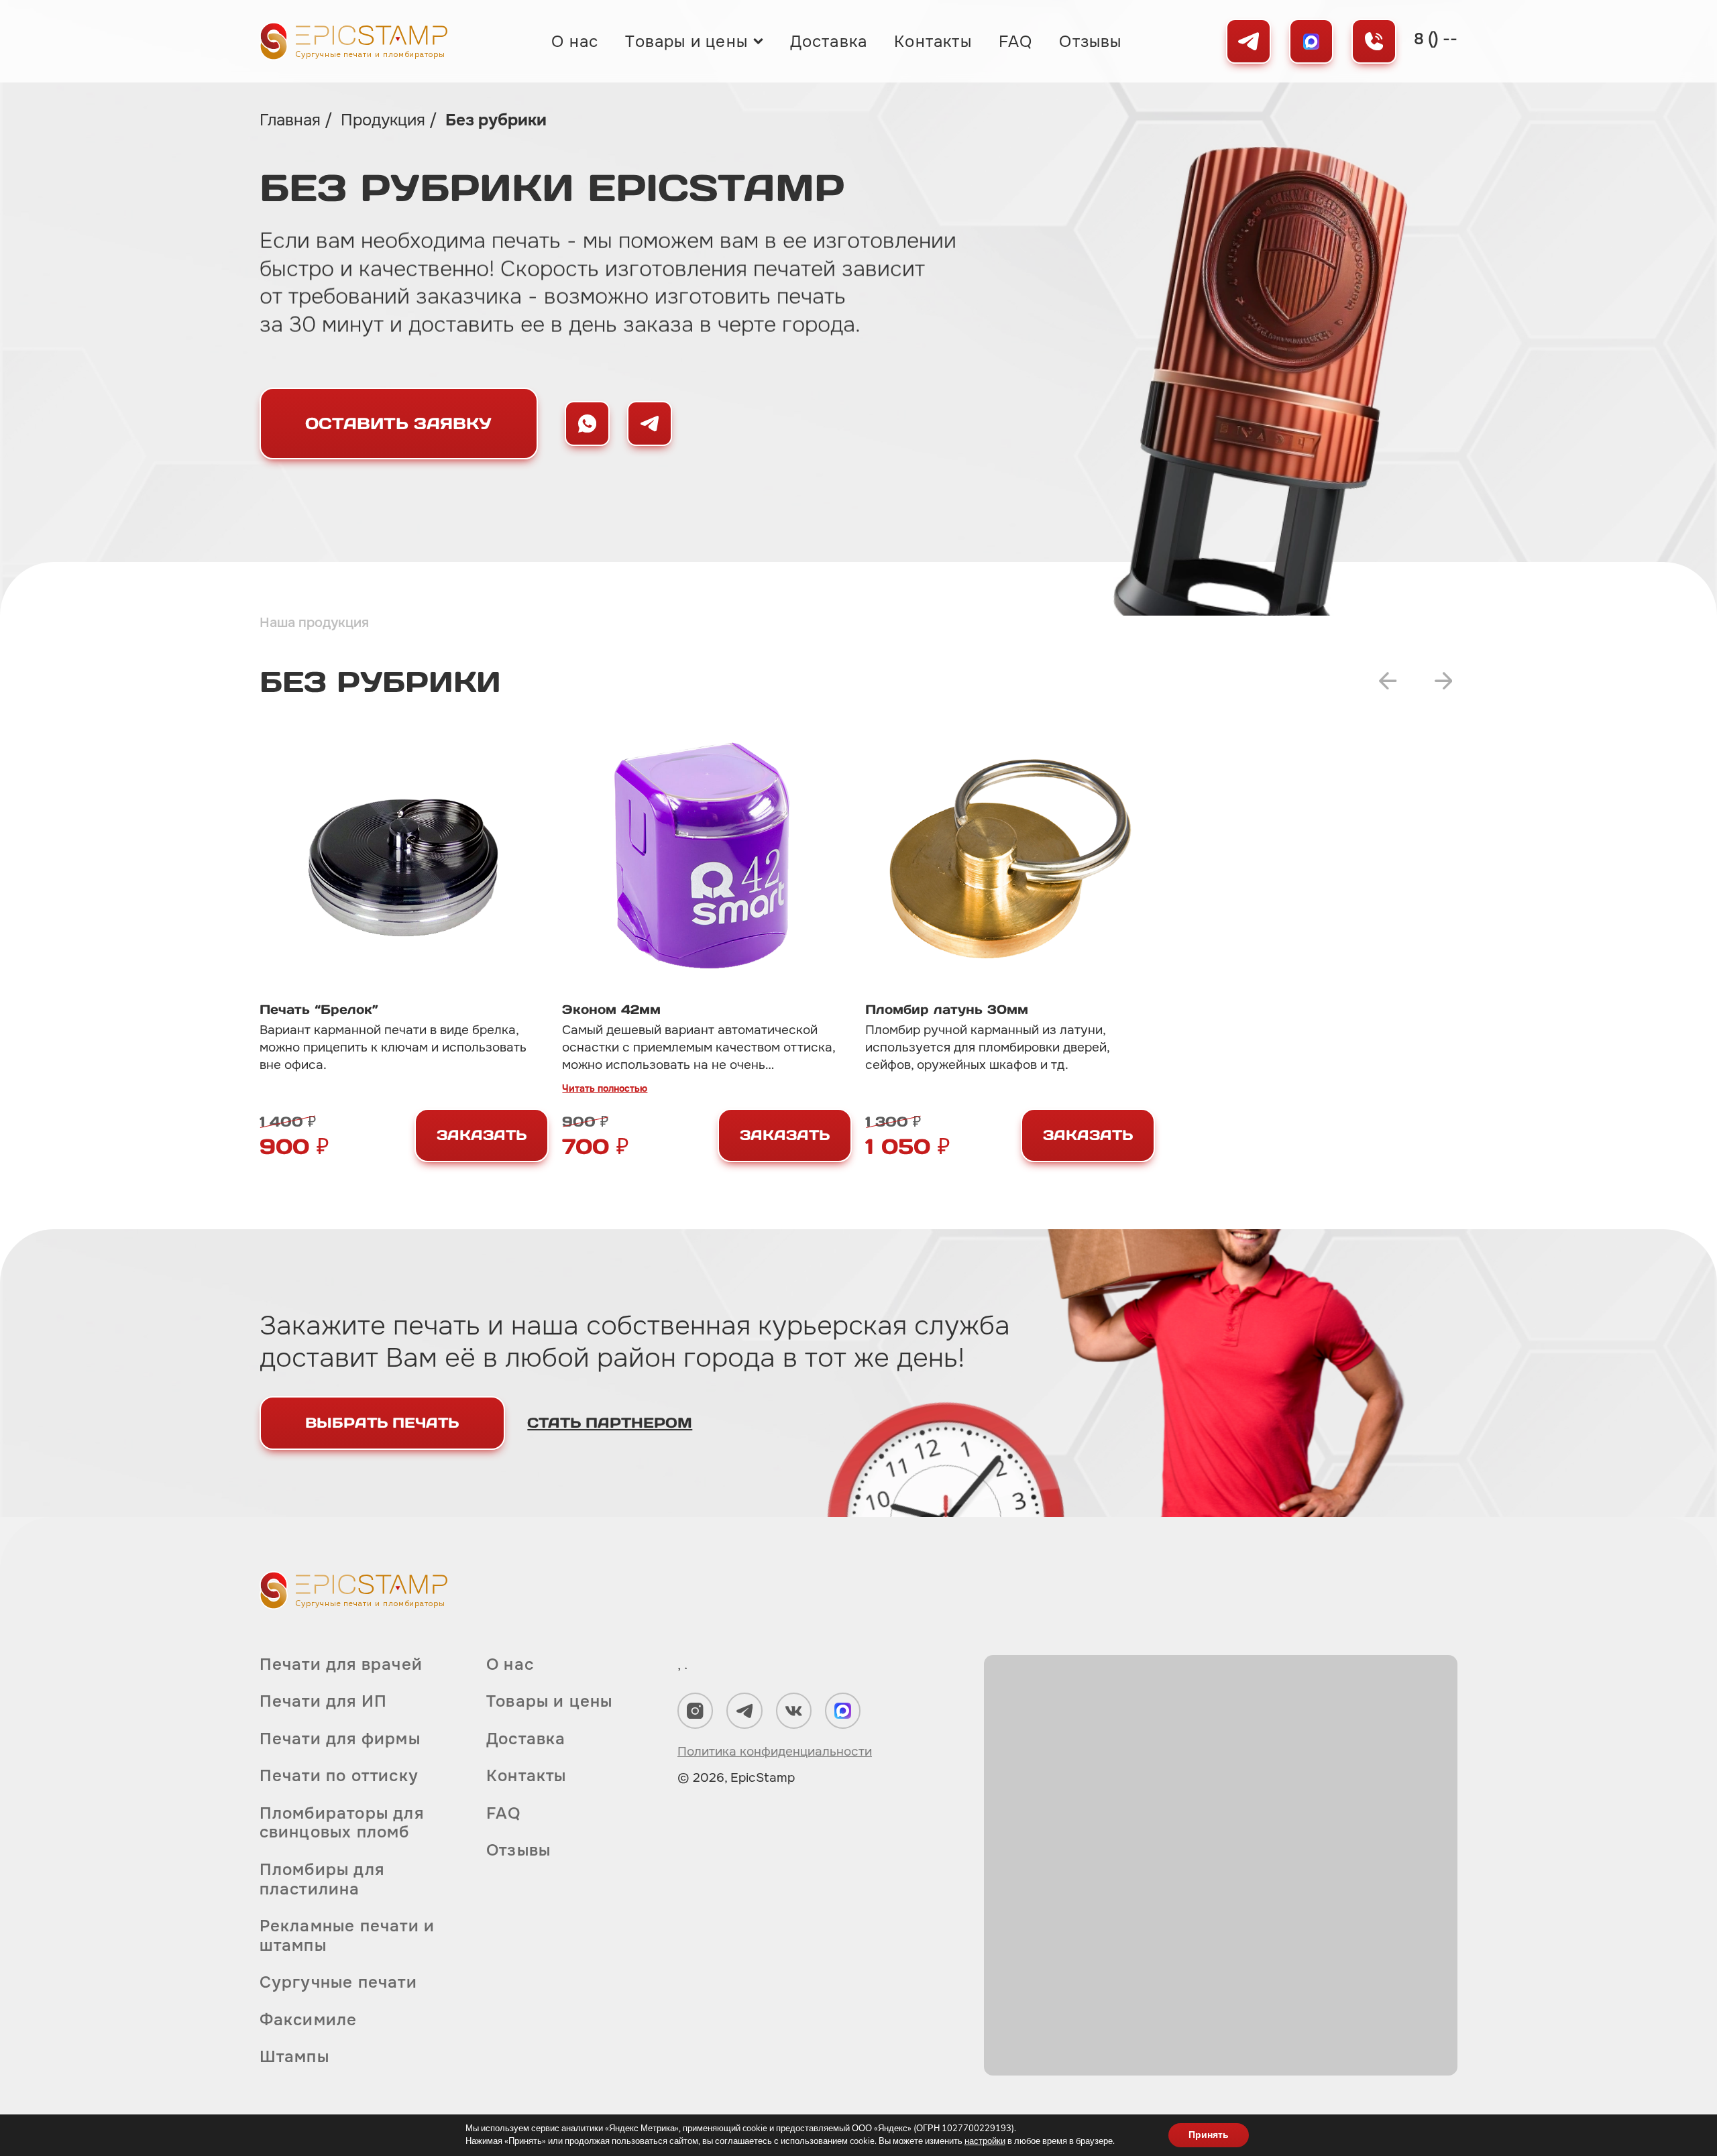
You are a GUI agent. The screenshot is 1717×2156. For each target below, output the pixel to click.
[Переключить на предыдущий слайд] (1388, 681)
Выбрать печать (382, 1423)
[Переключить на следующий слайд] (1444, 681)
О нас (575, 42)
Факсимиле (309, 2020)
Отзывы (1090, 42)
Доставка (829, 42)
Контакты (933, 42)
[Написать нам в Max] (587, 423)
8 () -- (1436, 39)
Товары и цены (686, 42)
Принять (1209, 2135)
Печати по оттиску (339, 1776)
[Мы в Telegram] (1249, 41)
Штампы (294, 2057)
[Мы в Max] (1312, 41)
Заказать (482, 1135)
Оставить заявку (398, 423)
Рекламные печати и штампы (347, 1936)
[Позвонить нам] (1374, 41)
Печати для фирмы (340, 1739)
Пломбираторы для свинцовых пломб (342, 1823)
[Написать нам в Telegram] (650, 423)
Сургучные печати (338, 1982)
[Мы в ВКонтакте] (794, 1710)
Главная (292, 120)
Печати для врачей (341, 1665)
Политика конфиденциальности (775, 1752)
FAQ (1016, 42)
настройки (985, 2141)
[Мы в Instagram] (695, 1710)
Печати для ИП (324, 1701)
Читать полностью (605, 1088)
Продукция (385, 120)
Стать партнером (610, 1423)
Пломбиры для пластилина (322, 1879)
